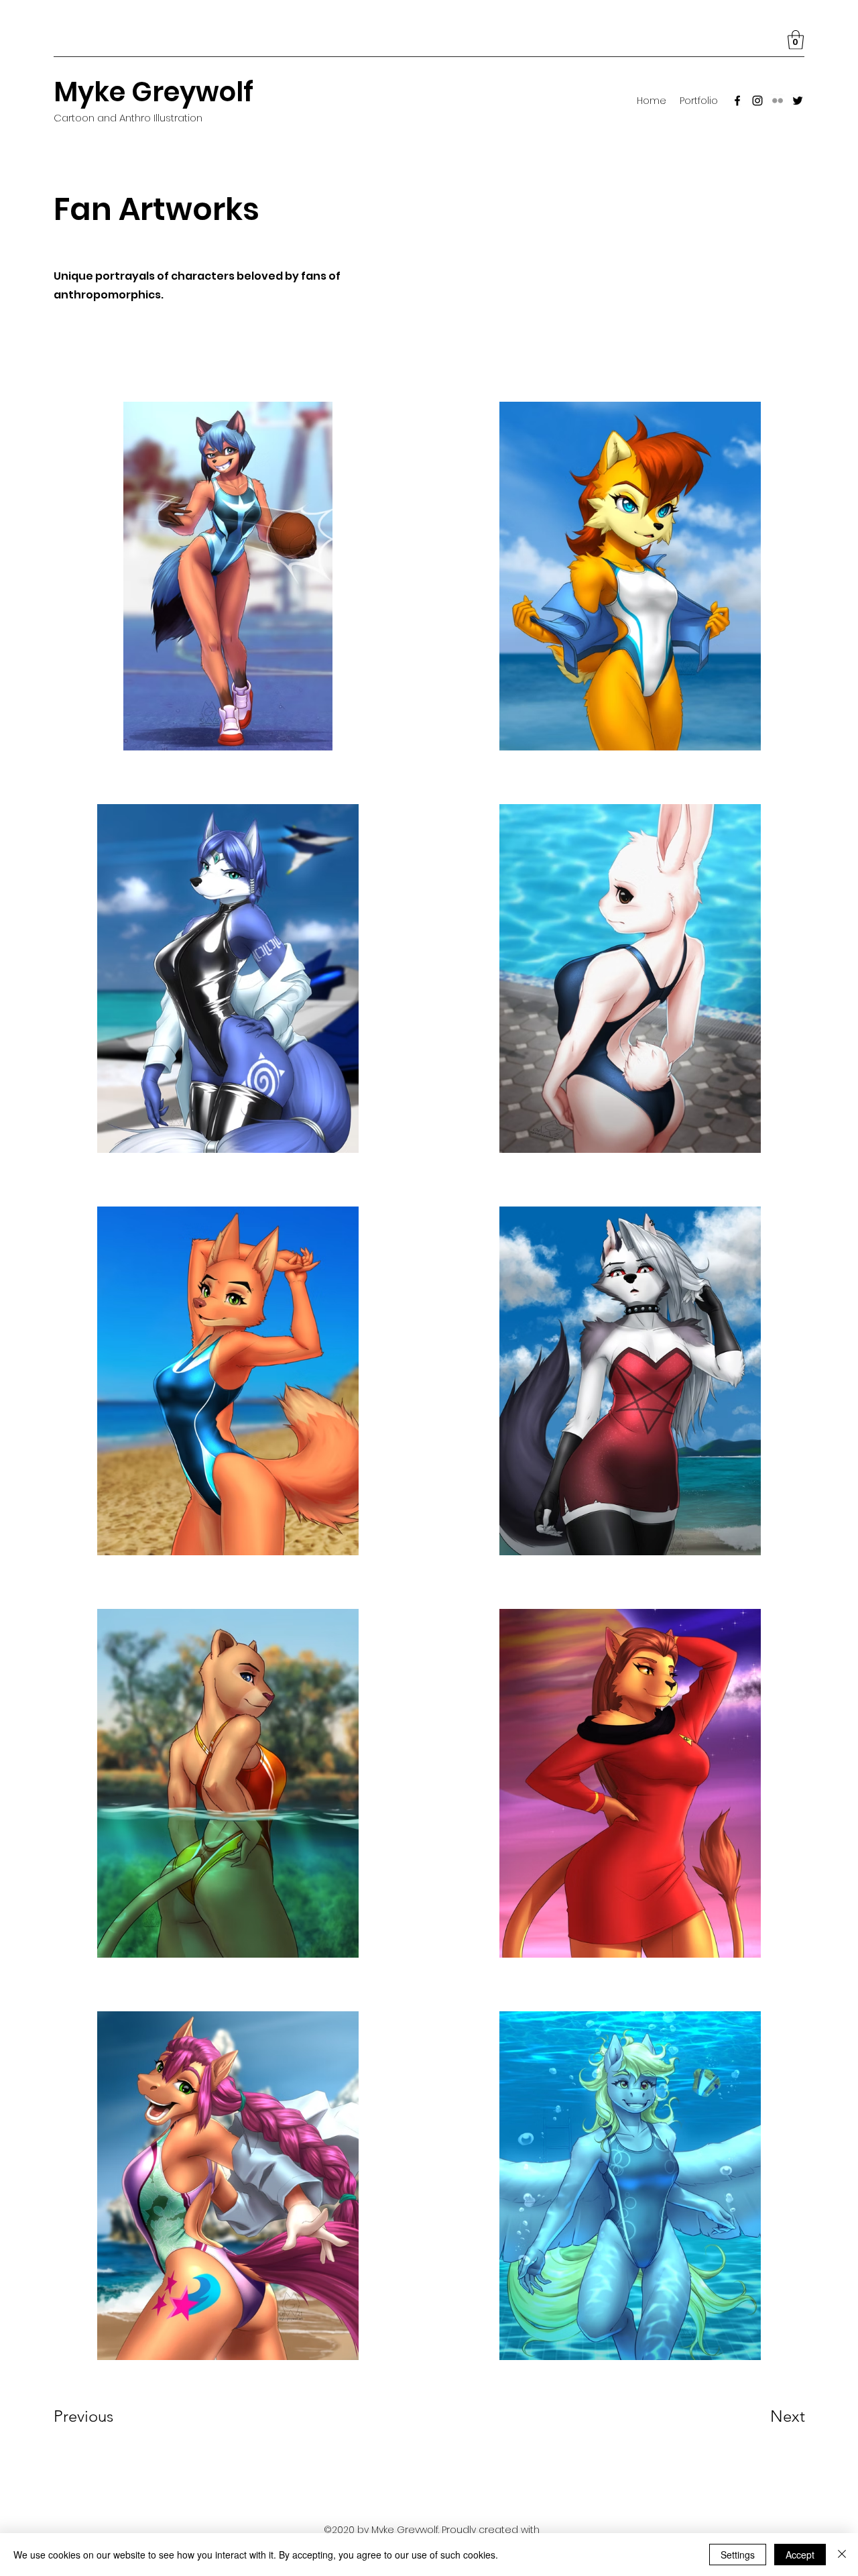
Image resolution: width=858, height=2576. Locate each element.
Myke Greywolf (154, 92)
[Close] (842, 2555)
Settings (738, 2555)
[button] (796, 40)
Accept (800, 2555)
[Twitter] (798, 101)
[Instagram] (757, 101)
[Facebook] (737, 101)
